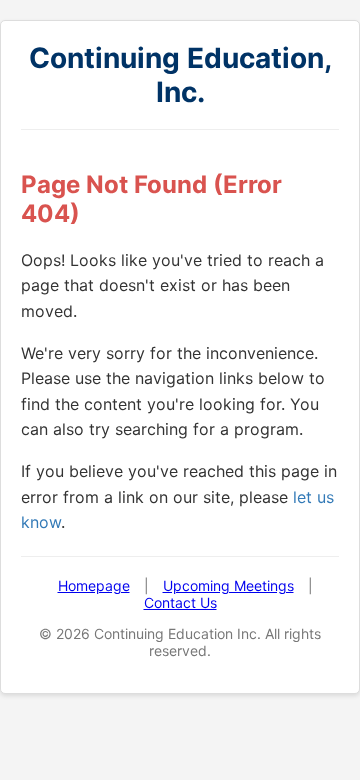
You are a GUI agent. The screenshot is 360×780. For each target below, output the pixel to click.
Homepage (94, 585)
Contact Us (180, 602)
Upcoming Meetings (228, 585)
